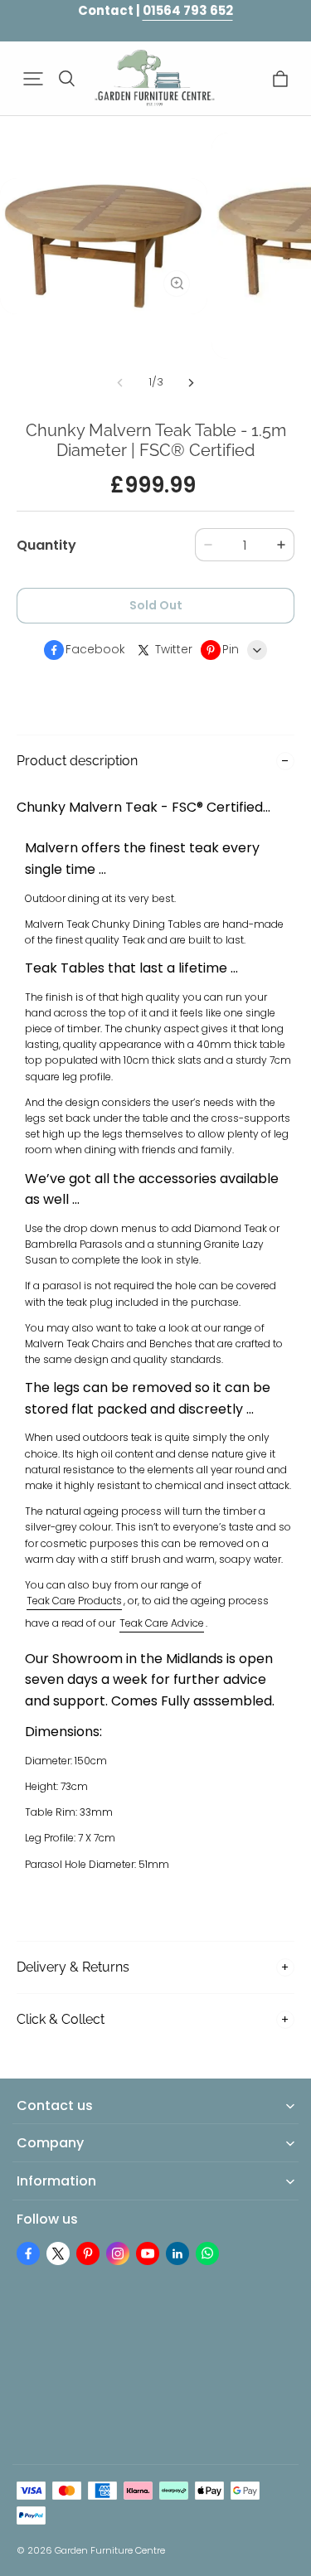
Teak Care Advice (162, 1623)
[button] (33, 79)
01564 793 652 (188, 10)
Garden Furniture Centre (110, 2550)
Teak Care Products (74, 1601)
